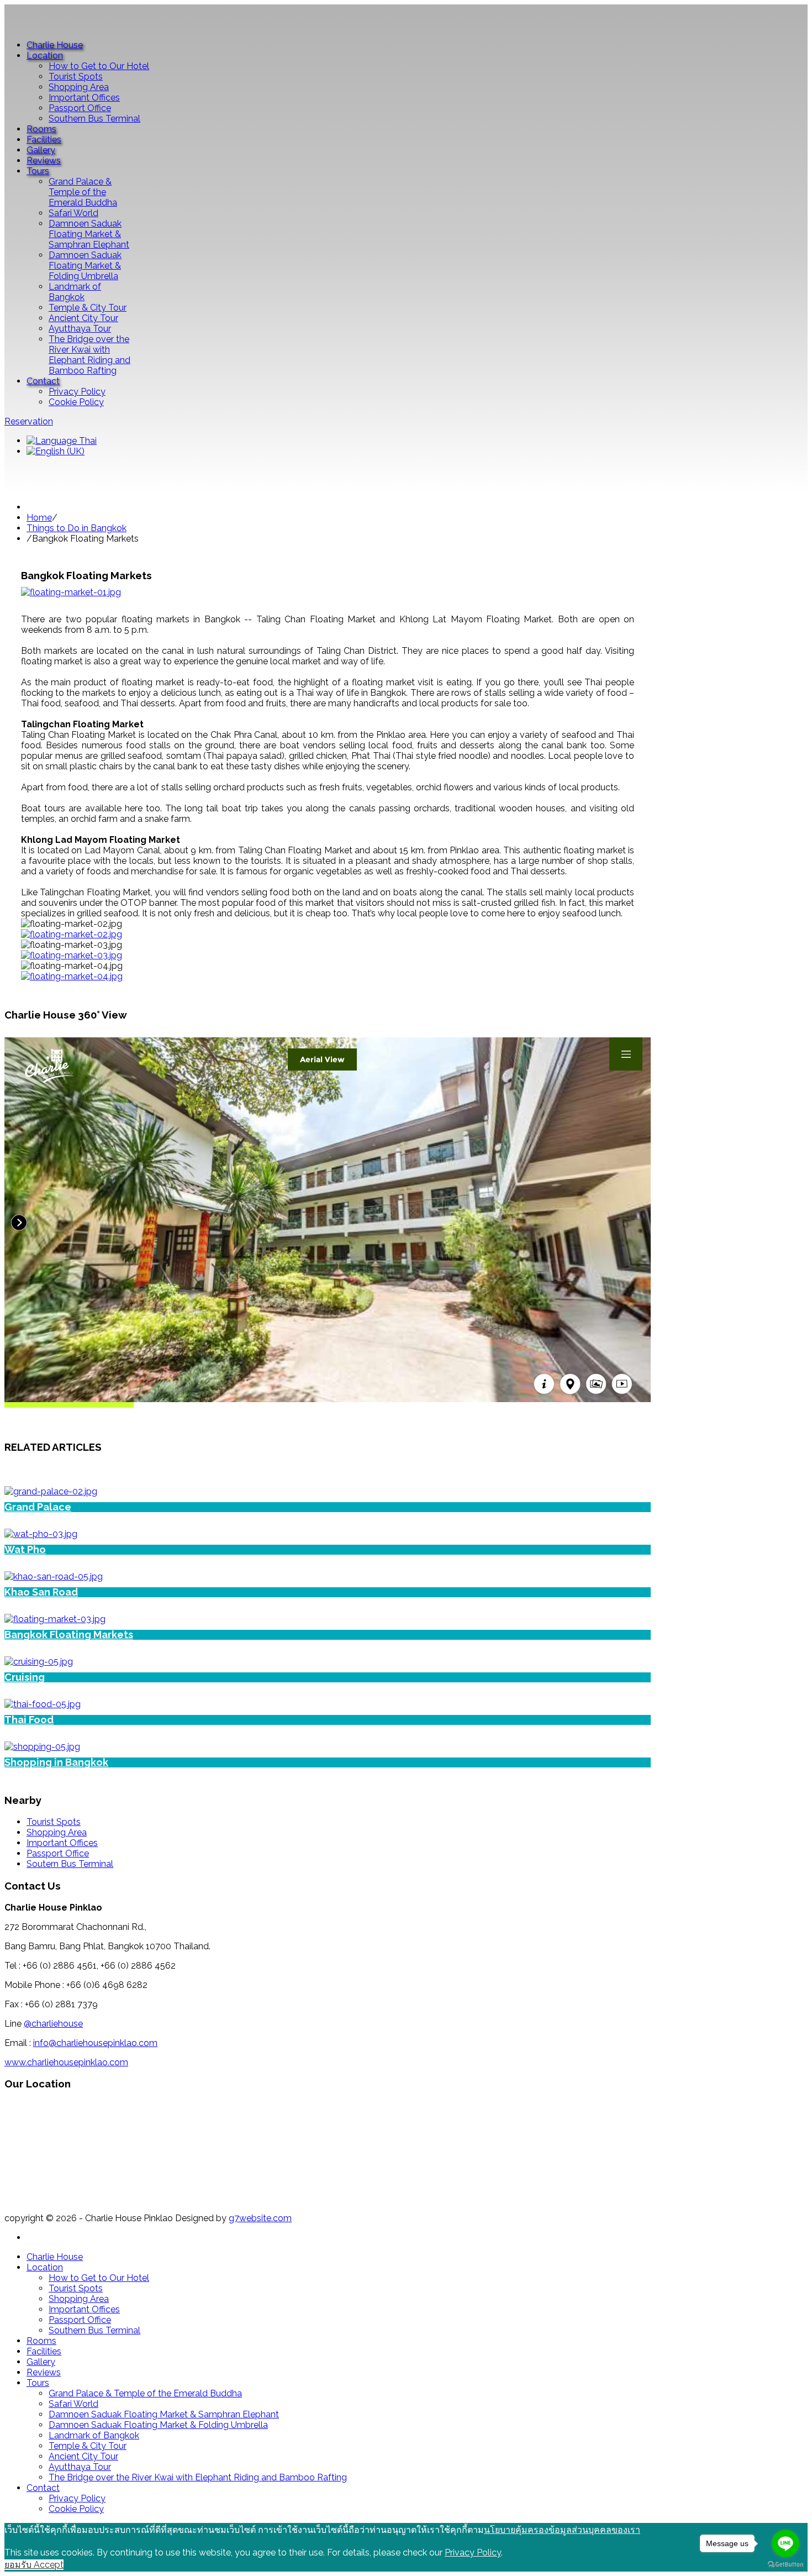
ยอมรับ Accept (34, 2565)
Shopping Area (57, 1832)
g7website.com (260, 2218)
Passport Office (58, 1853)
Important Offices (62, 1843)
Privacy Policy (473, 2553)
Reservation (29, 421)
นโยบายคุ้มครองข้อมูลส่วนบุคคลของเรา (562, 2530)
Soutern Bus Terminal (70, 1864)
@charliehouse (53, 2024)
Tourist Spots (54, 1822)
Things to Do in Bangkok (77, 528)
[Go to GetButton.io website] (785, 2565)
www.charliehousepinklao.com (66, 2062)
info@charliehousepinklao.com (95, 2043)
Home (39, 518)
